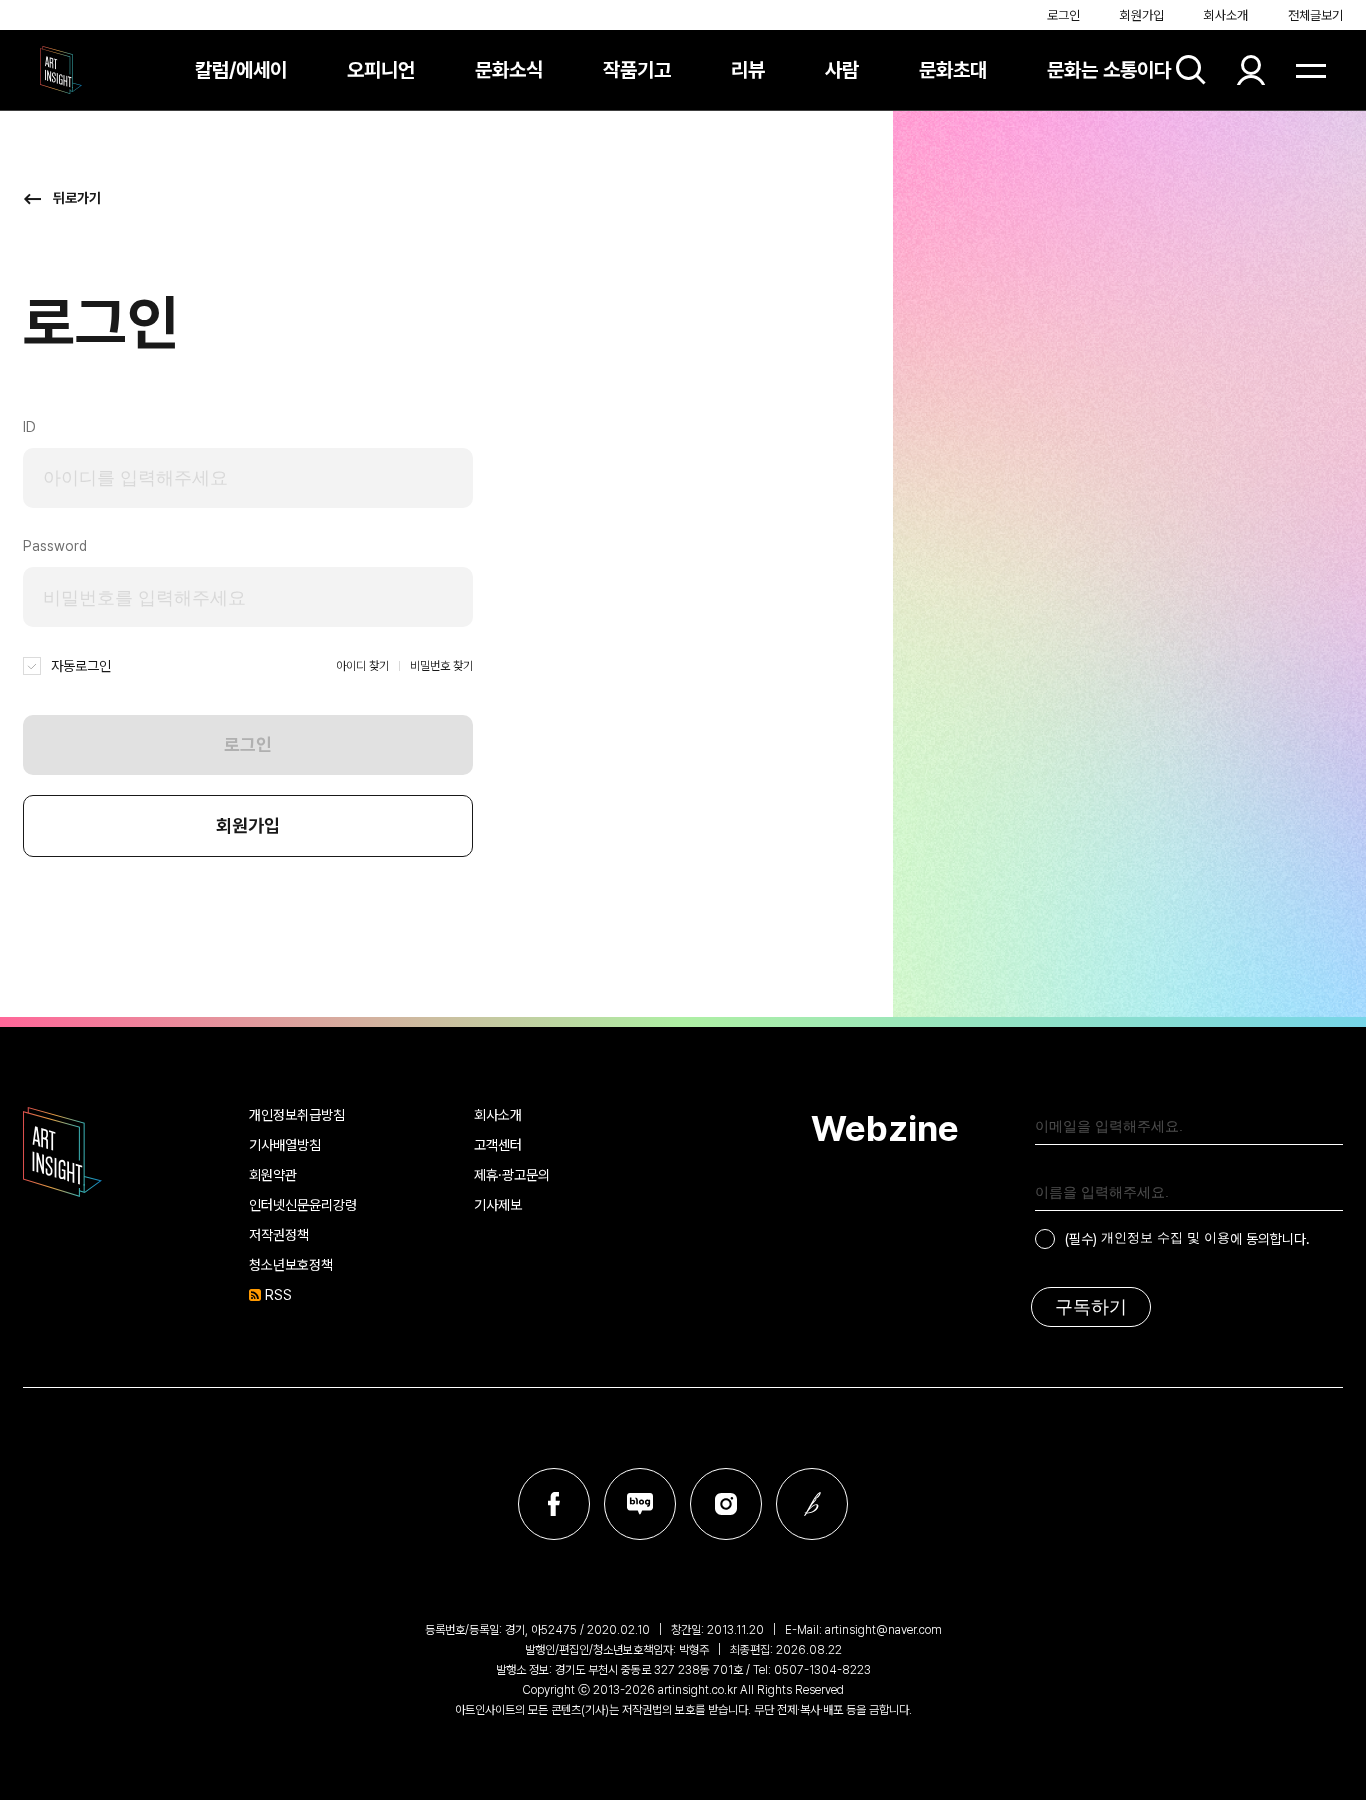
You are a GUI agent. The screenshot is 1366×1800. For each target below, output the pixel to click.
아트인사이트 (61, 70)
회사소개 (1226, 15)
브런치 (812, 1504)
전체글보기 (1315, 15)
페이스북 (554, 1504)
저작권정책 (279, 1235)
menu (1311, 70)
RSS (278, 1295)
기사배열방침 (285, 1145)
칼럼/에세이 (241, 70)
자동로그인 (81, 666)
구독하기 (1091, 1307)
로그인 (1063, 15)
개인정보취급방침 (297, 1115)
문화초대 (953, 70)
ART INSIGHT (63, 1152)
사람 (842, 70)
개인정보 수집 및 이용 (1165, 1237)
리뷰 (748, 70)
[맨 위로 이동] (1312, 965)
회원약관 (273, 1175)
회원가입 (1142, 15)
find (1191, 70)
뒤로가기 (77, 198)
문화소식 (509, 70)
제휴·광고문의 (512, 1175)
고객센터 (498, 1145)
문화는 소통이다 (1109, 70)
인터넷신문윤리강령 (303, 1205)
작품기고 (637, 70)
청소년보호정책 (291, 1265)
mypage (1251, 70)
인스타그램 (726, 1504)
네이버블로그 (640, 1504)
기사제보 (498, 1205)
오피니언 (381, 70)
